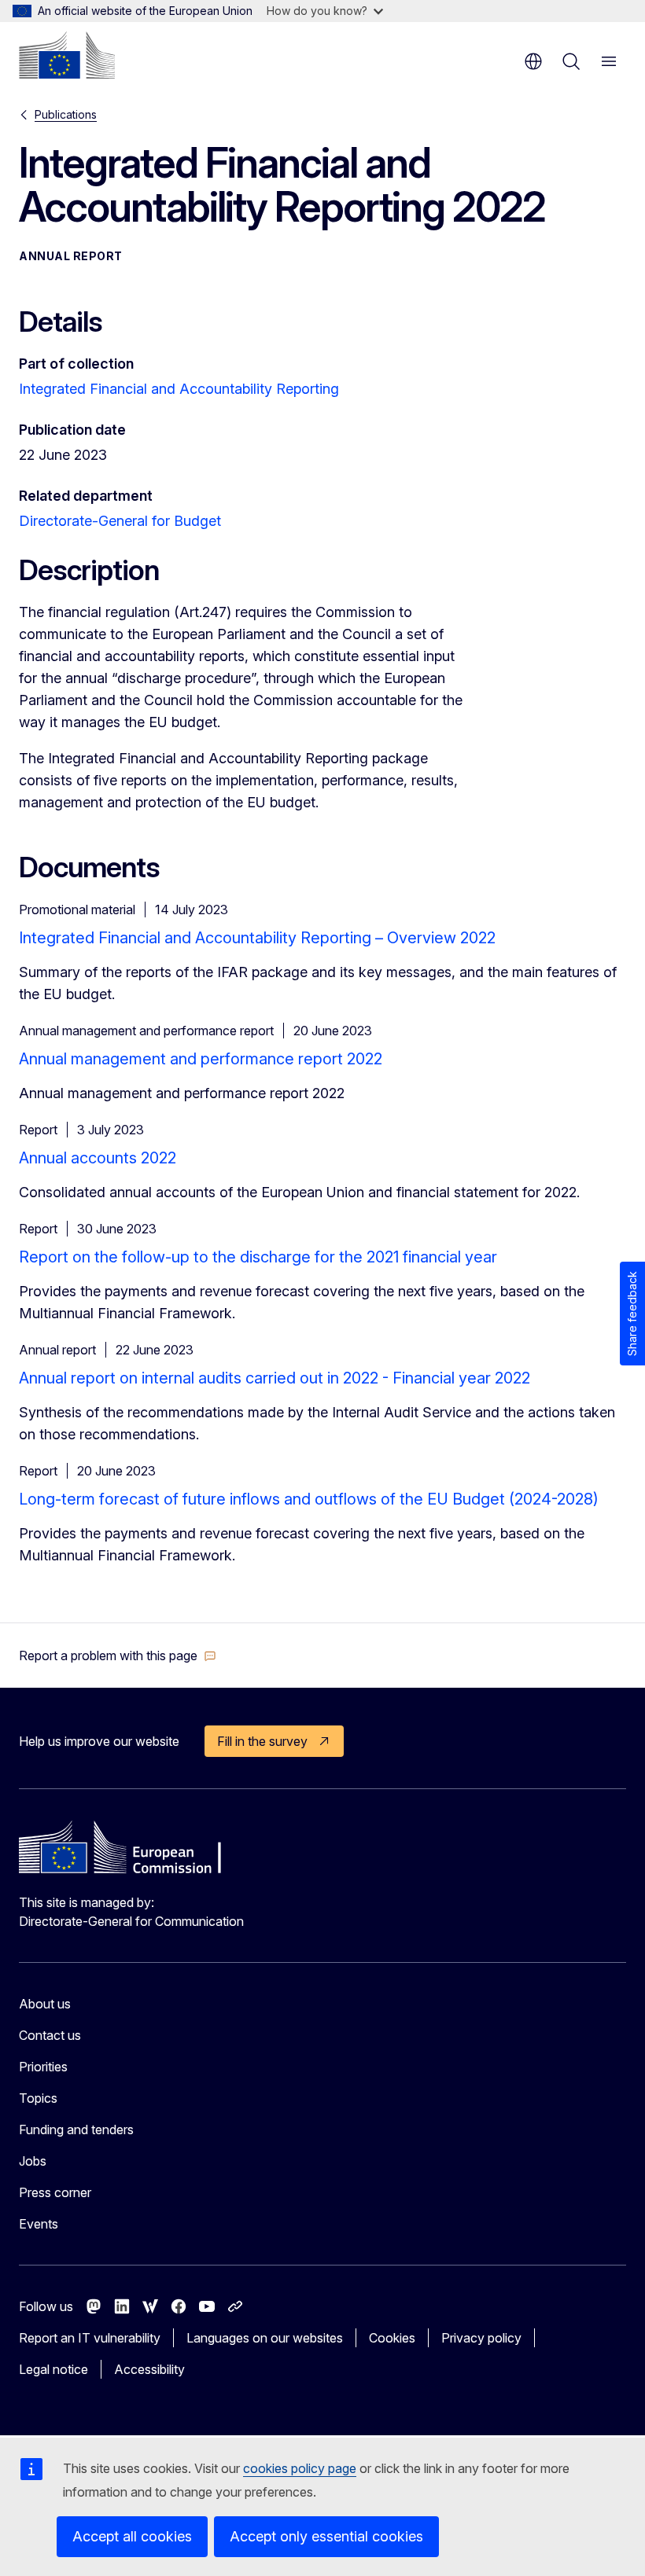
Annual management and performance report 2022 (201, 1059)
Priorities (43, 2067)
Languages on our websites (265, 2338)
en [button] (533, 61)
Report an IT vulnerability (90, 2338)
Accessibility (149, 2369)
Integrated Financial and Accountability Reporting (179, 389)
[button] (118, 1655)
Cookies (392, 2338)
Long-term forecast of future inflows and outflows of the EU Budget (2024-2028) (309, 1499)
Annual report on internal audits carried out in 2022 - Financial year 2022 (275, 1378)
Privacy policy (481, 2338)
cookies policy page (300, 2468)
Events (39, 2224)
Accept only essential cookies (326, 2536)
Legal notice (53, 2369)
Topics (38, 2098)
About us (45, 2004)
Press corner (55, 2192)
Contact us (50, 2035)
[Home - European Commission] (67, 55)
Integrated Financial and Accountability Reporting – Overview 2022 (257, 938)
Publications (66, 114)
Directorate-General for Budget (120, 521)
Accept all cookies (132, 2536)
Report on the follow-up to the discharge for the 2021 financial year (258, 1257)
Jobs (33, 2161)
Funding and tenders (76, 2130)
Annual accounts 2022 (98, 1158)
